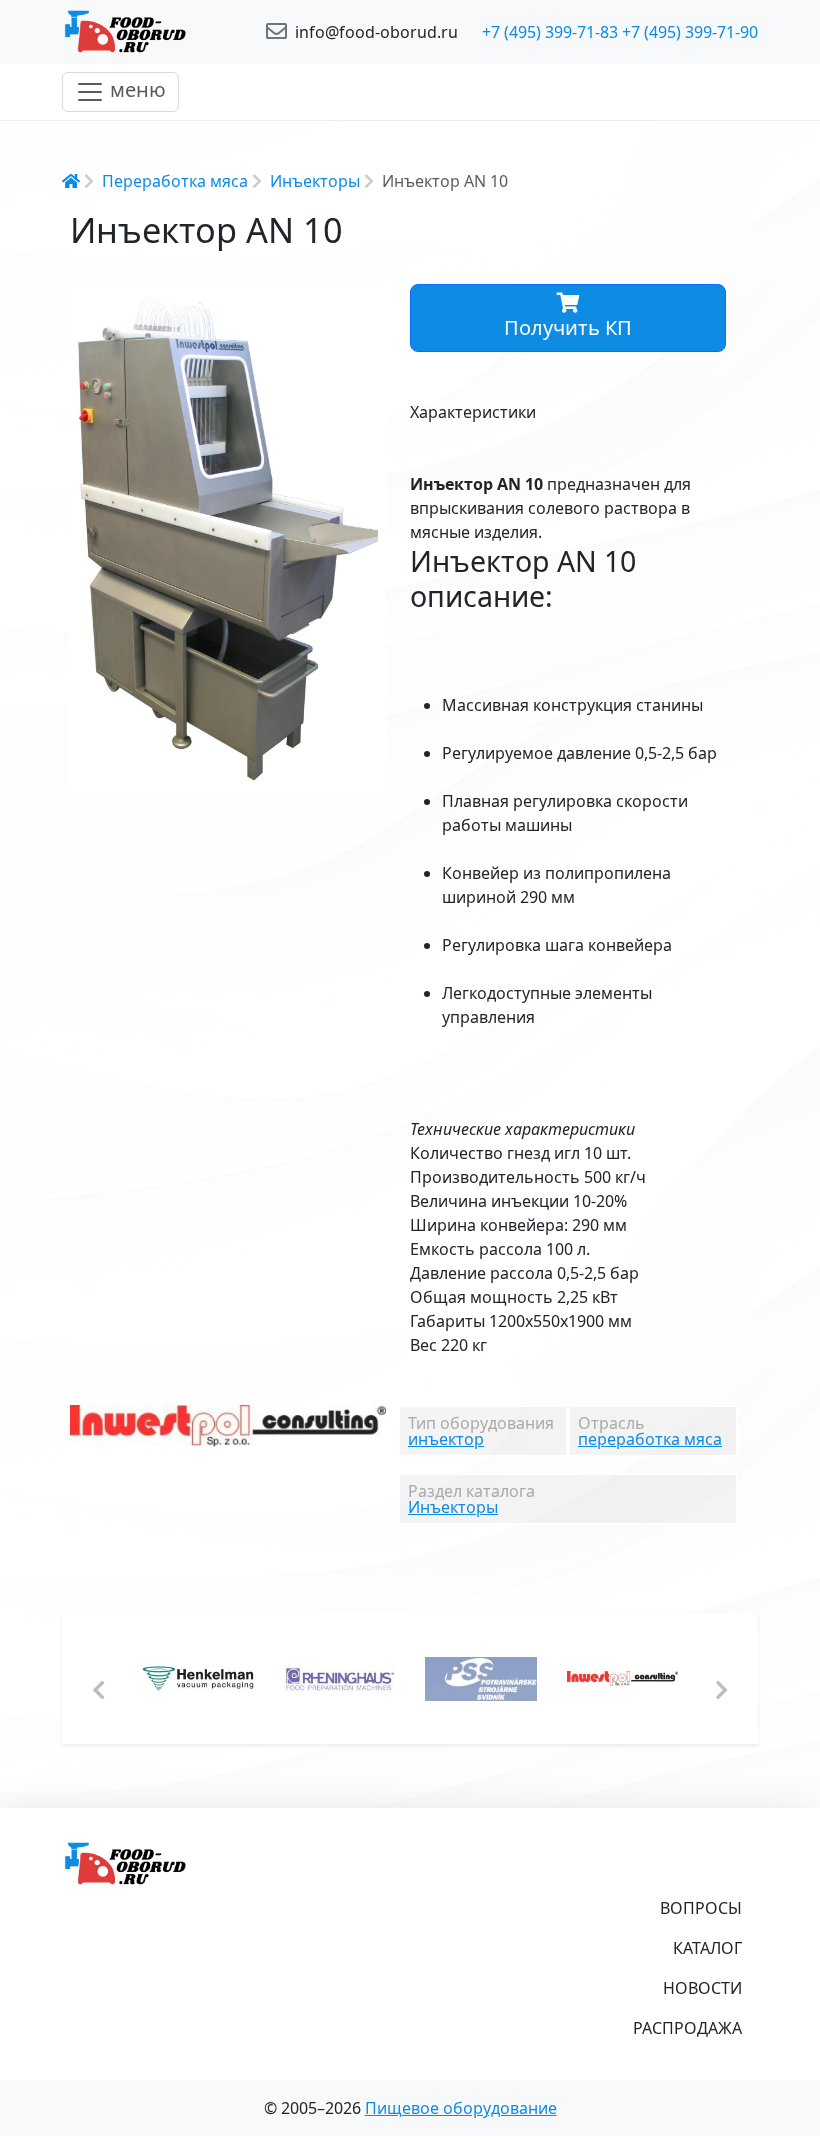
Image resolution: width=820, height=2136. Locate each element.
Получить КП (568, 327)
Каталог (707, 1948)
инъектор (446, 1439)
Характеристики (473, 412)
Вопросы (701, 1908)
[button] (368, 302)
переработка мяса (650, 1439)
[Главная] (152, 32)
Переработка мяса (175, 181)
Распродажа (687, 2028)
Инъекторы (315, 181)
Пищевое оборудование (461, 2108)
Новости (702, 1988)
